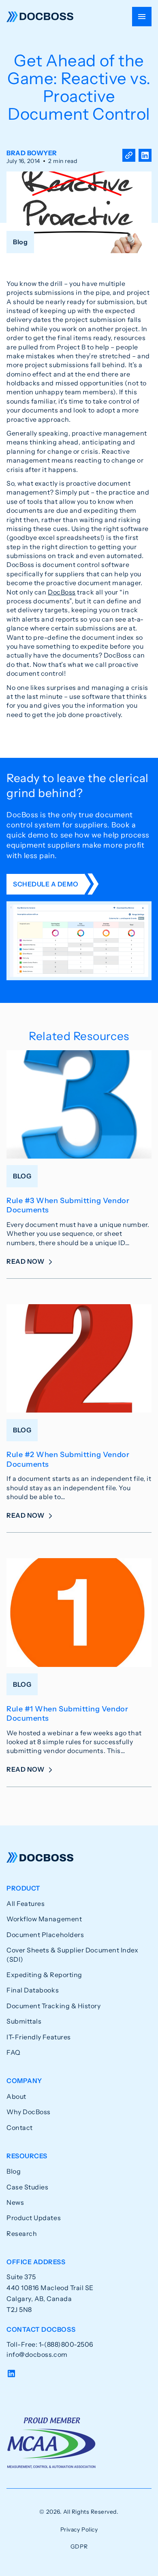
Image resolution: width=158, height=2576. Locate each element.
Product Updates (34, 2218)
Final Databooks (33, 1990)
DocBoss (40, 17)
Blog (14, 2171)
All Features (26, 1903)
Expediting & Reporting (44, 1975)
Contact (20, 2128)
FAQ (14, 2052)
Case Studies (27, 2187)
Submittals (24, 2021)
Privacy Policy (79, 2529)
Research (22, 2233)
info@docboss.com (37, 2354)
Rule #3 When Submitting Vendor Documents (68, 1205)
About (16, 2096)
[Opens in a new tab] (145, 157)
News (15, 2202)
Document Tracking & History (54, 2006)
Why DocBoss (29, 2112)
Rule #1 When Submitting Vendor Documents (67, 1714)
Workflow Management (44, 1919)
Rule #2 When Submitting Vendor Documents (68, 1459)
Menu (142, 17)
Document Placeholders (45, 1935)
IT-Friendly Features (39, 2037)
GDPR (79, 2546)
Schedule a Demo (46, 884)
